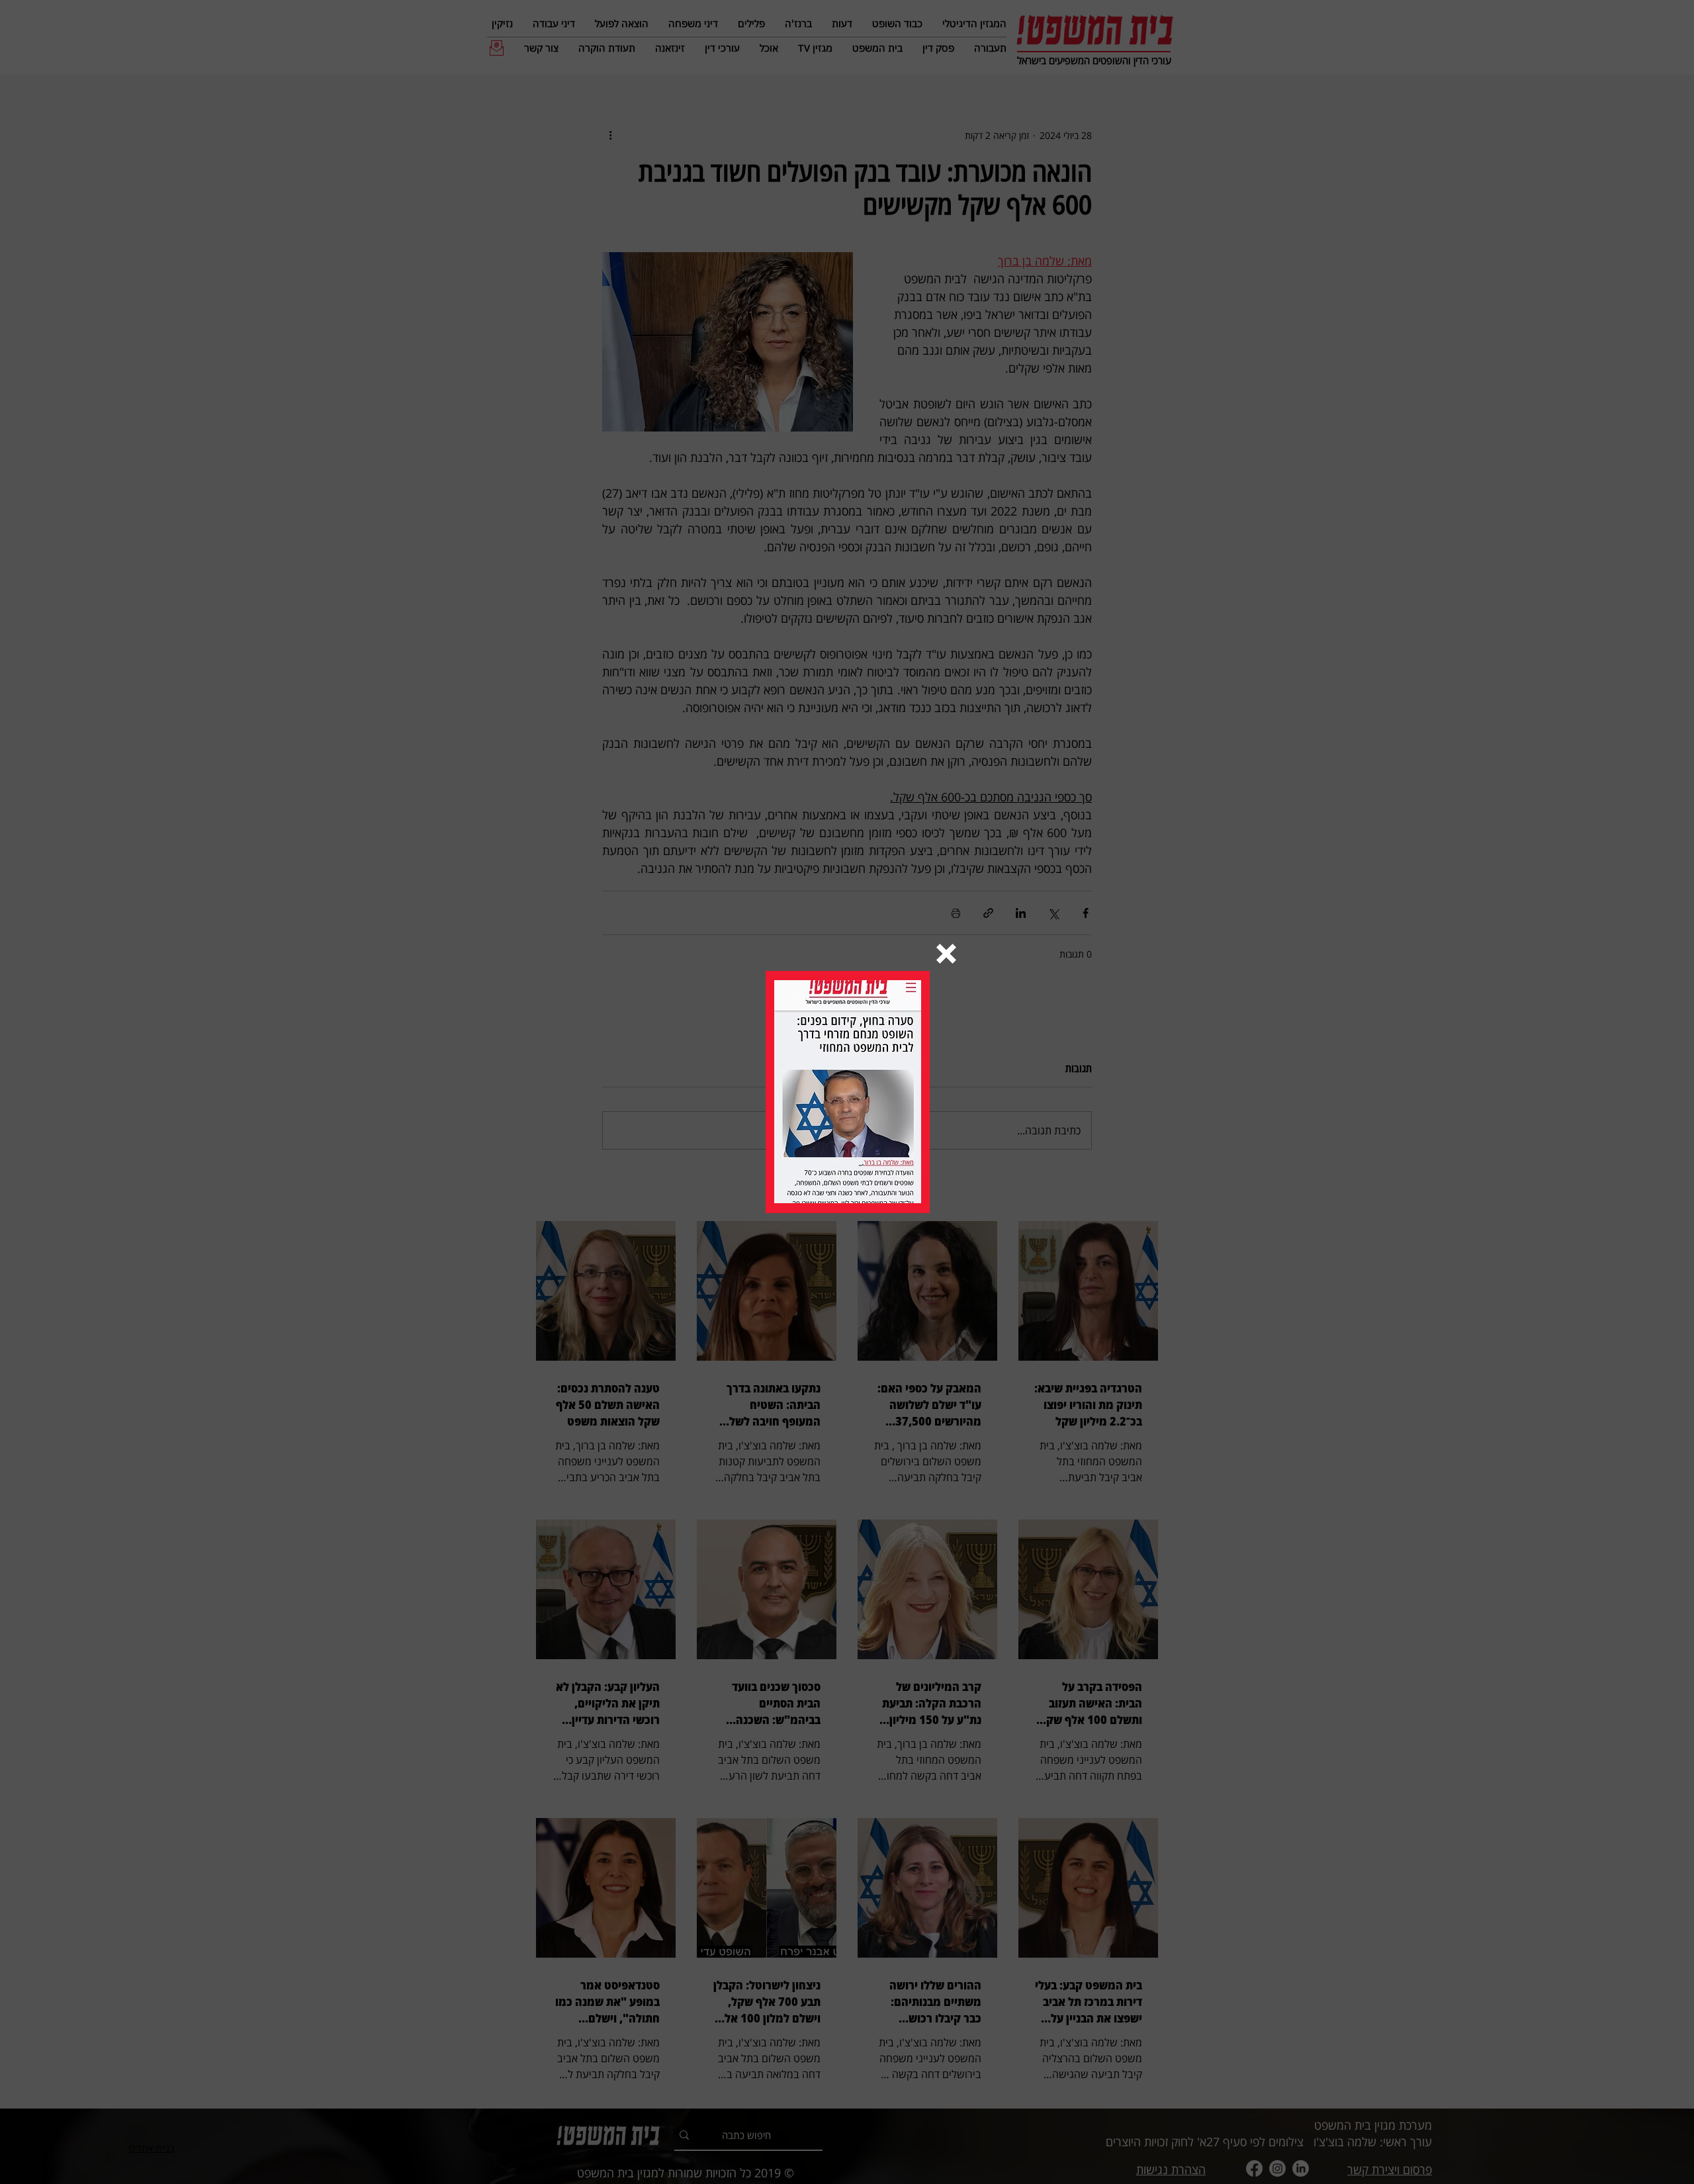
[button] (946, 954)
